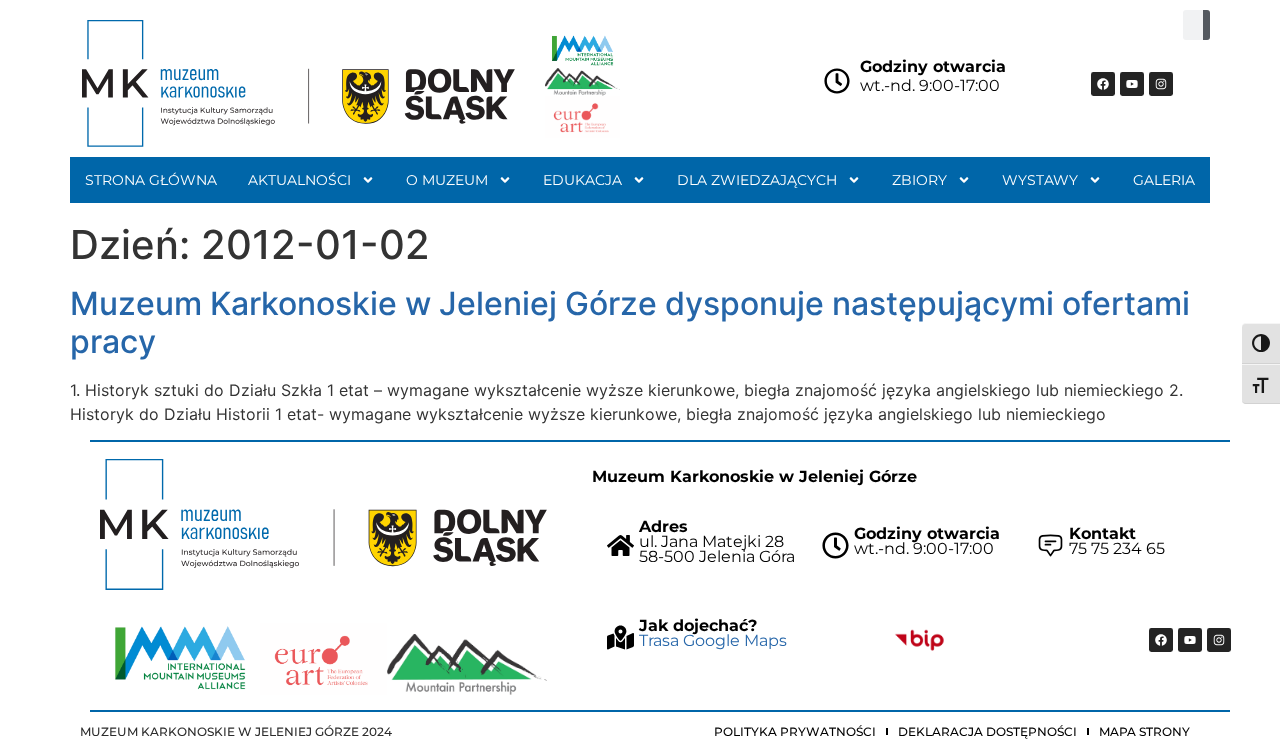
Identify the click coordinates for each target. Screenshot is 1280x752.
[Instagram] (1161, 84)
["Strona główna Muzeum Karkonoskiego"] (323, 524)
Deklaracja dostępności (987, 731)
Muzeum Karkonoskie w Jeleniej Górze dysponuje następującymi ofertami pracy (630, 322)
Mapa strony (1144, 731)
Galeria (1164, 180)
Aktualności (299, 180)
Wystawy (1040, 180)
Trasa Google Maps (713, 640)
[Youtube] (1132, 84)
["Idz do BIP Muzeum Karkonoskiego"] (919, 640)
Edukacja (582, 180)
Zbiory (919, 180)
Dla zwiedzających (757, 180)
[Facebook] (1103, 84)
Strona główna (151, 180)
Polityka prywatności (795, 731)
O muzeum (447, 180)
